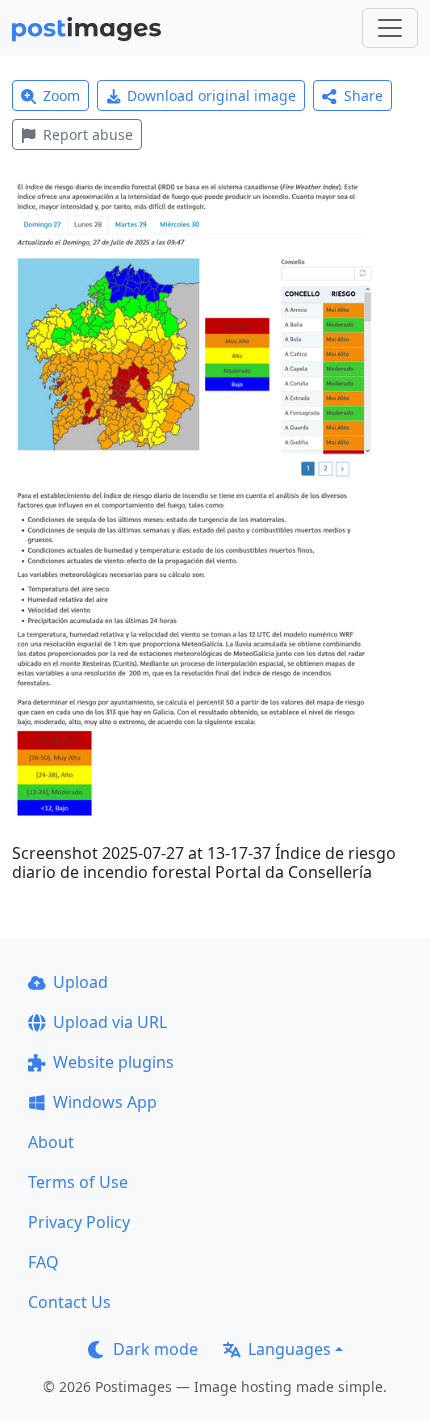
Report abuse (88, 134)
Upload (80, 982)
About (51, 1142)
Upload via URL (110, 1022)
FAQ (43, 1262)
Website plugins (113, 1062)
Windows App (105, 1102)
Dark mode (155, 1349)
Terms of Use (78, 1182)
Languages (289, 1349)
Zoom (61, 95)
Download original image (211, 95)
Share (363, 95)
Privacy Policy (79, 1222)
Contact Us (69, 1302)
